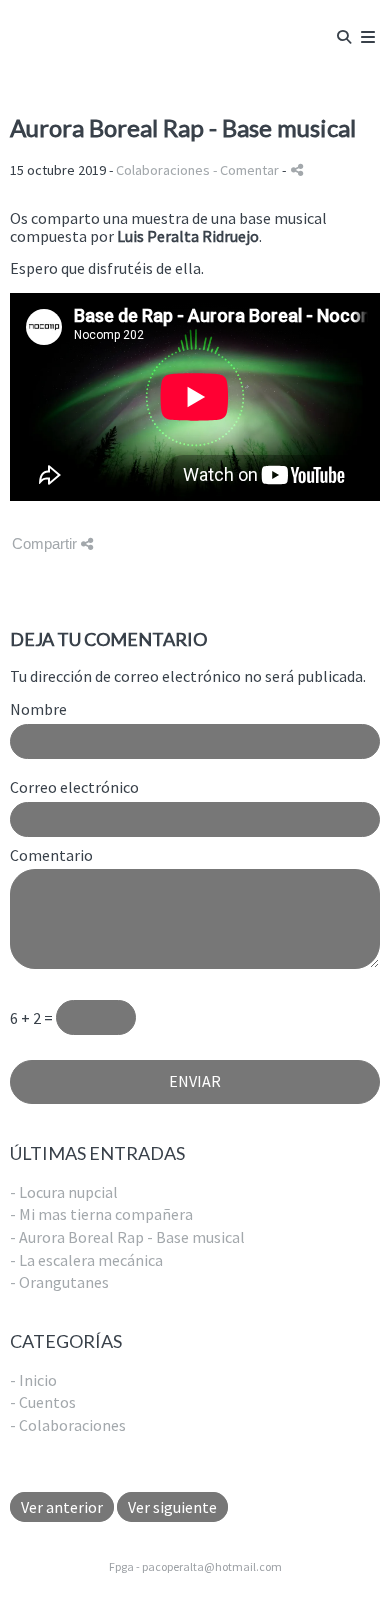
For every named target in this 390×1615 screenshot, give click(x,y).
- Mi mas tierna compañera (101, 1214)
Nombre (38, 710)
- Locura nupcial (64, 1192)
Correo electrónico (74, 788)
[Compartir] (297, 169)
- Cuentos (43, 1402)
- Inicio (33, 1380)
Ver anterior (62, 1507)
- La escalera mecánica (86, 1260)
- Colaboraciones (68, 1425)
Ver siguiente (172, 1507)
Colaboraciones (163, 170)
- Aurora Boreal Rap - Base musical (127, 1237)
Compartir (46, 543)
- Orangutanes (59, 1282)
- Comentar (247, 170)
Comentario (51, 856)
